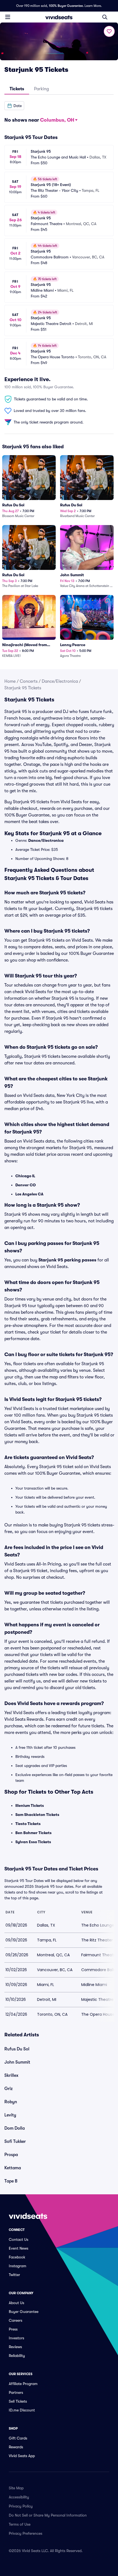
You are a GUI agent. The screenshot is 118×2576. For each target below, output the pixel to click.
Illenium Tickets (30, 1805)
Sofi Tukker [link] (15, 2141)
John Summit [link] (17, 2062)
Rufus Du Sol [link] (17, 2049)
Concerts (29, 681)
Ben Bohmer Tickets (33, 1833)
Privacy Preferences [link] (26, 2533)
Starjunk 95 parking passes (67, 1260)
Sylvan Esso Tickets (33, 1842)
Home (10, 681)
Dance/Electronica (60, 681)
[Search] (105, 17)
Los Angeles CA (29, 1194)
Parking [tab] (41, 89)
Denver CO (26, 1185)
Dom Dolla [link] (15, 2128)
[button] (14, 106)
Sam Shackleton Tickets (37, 1815)
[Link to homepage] (59, 17)
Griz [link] (9, 2089)
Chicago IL (25, 1176)
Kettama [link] (13, 2168)
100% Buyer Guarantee (66, 6)
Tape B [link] (11, 2181)
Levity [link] (10, 2115)
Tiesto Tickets (28, 1824)
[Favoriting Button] (109, 31)
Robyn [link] (11, 2102)
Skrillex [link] (11, 2075)
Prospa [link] (11, 2155)
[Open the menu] (8, 17)
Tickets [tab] (17, 89)
